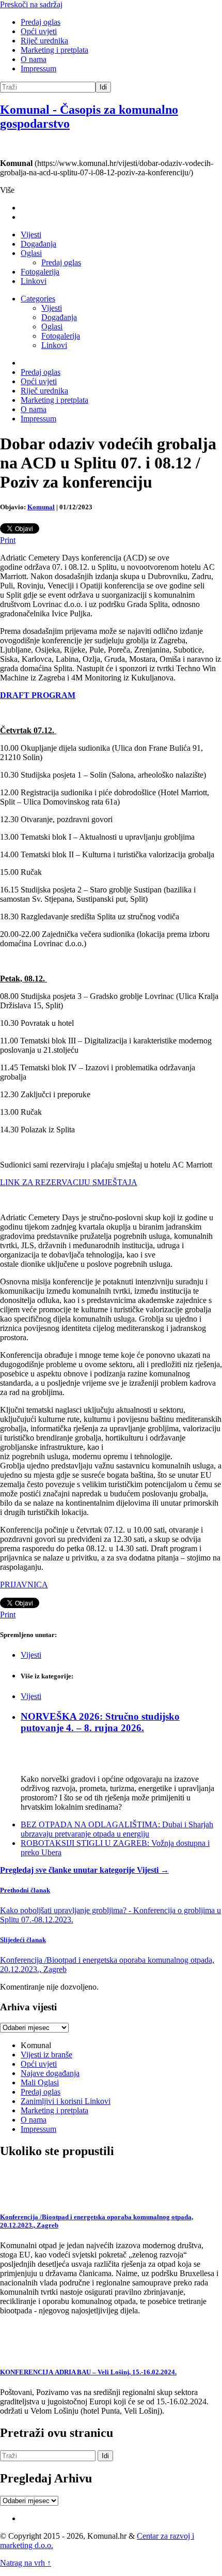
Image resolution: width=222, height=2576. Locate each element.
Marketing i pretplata (54, 50)
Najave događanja (50, 2073)
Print (8, 540)
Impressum (38, 69)
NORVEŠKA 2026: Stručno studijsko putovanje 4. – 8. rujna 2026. (100, 1722)
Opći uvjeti (39, 31)
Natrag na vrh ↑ (26, 2563)
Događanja (38, 244)
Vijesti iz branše (46, 2055)
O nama (34, 59)
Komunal (41, 507)
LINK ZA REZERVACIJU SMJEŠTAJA (69, 1182)
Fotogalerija (40, 272)
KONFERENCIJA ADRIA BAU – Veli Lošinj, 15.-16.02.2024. (88, 2372)
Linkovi (34, 281)
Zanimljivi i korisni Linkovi (66, 2101)
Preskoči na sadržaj (31, 4)
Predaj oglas (41, 22)
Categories (38, 299)
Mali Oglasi (40, 2082)
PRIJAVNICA (24, 1585)
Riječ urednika (44, 41)
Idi (103, 87)
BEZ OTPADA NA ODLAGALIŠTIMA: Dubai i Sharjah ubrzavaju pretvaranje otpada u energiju (117, 1829)
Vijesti (31, 234)
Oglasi (31, 253)
